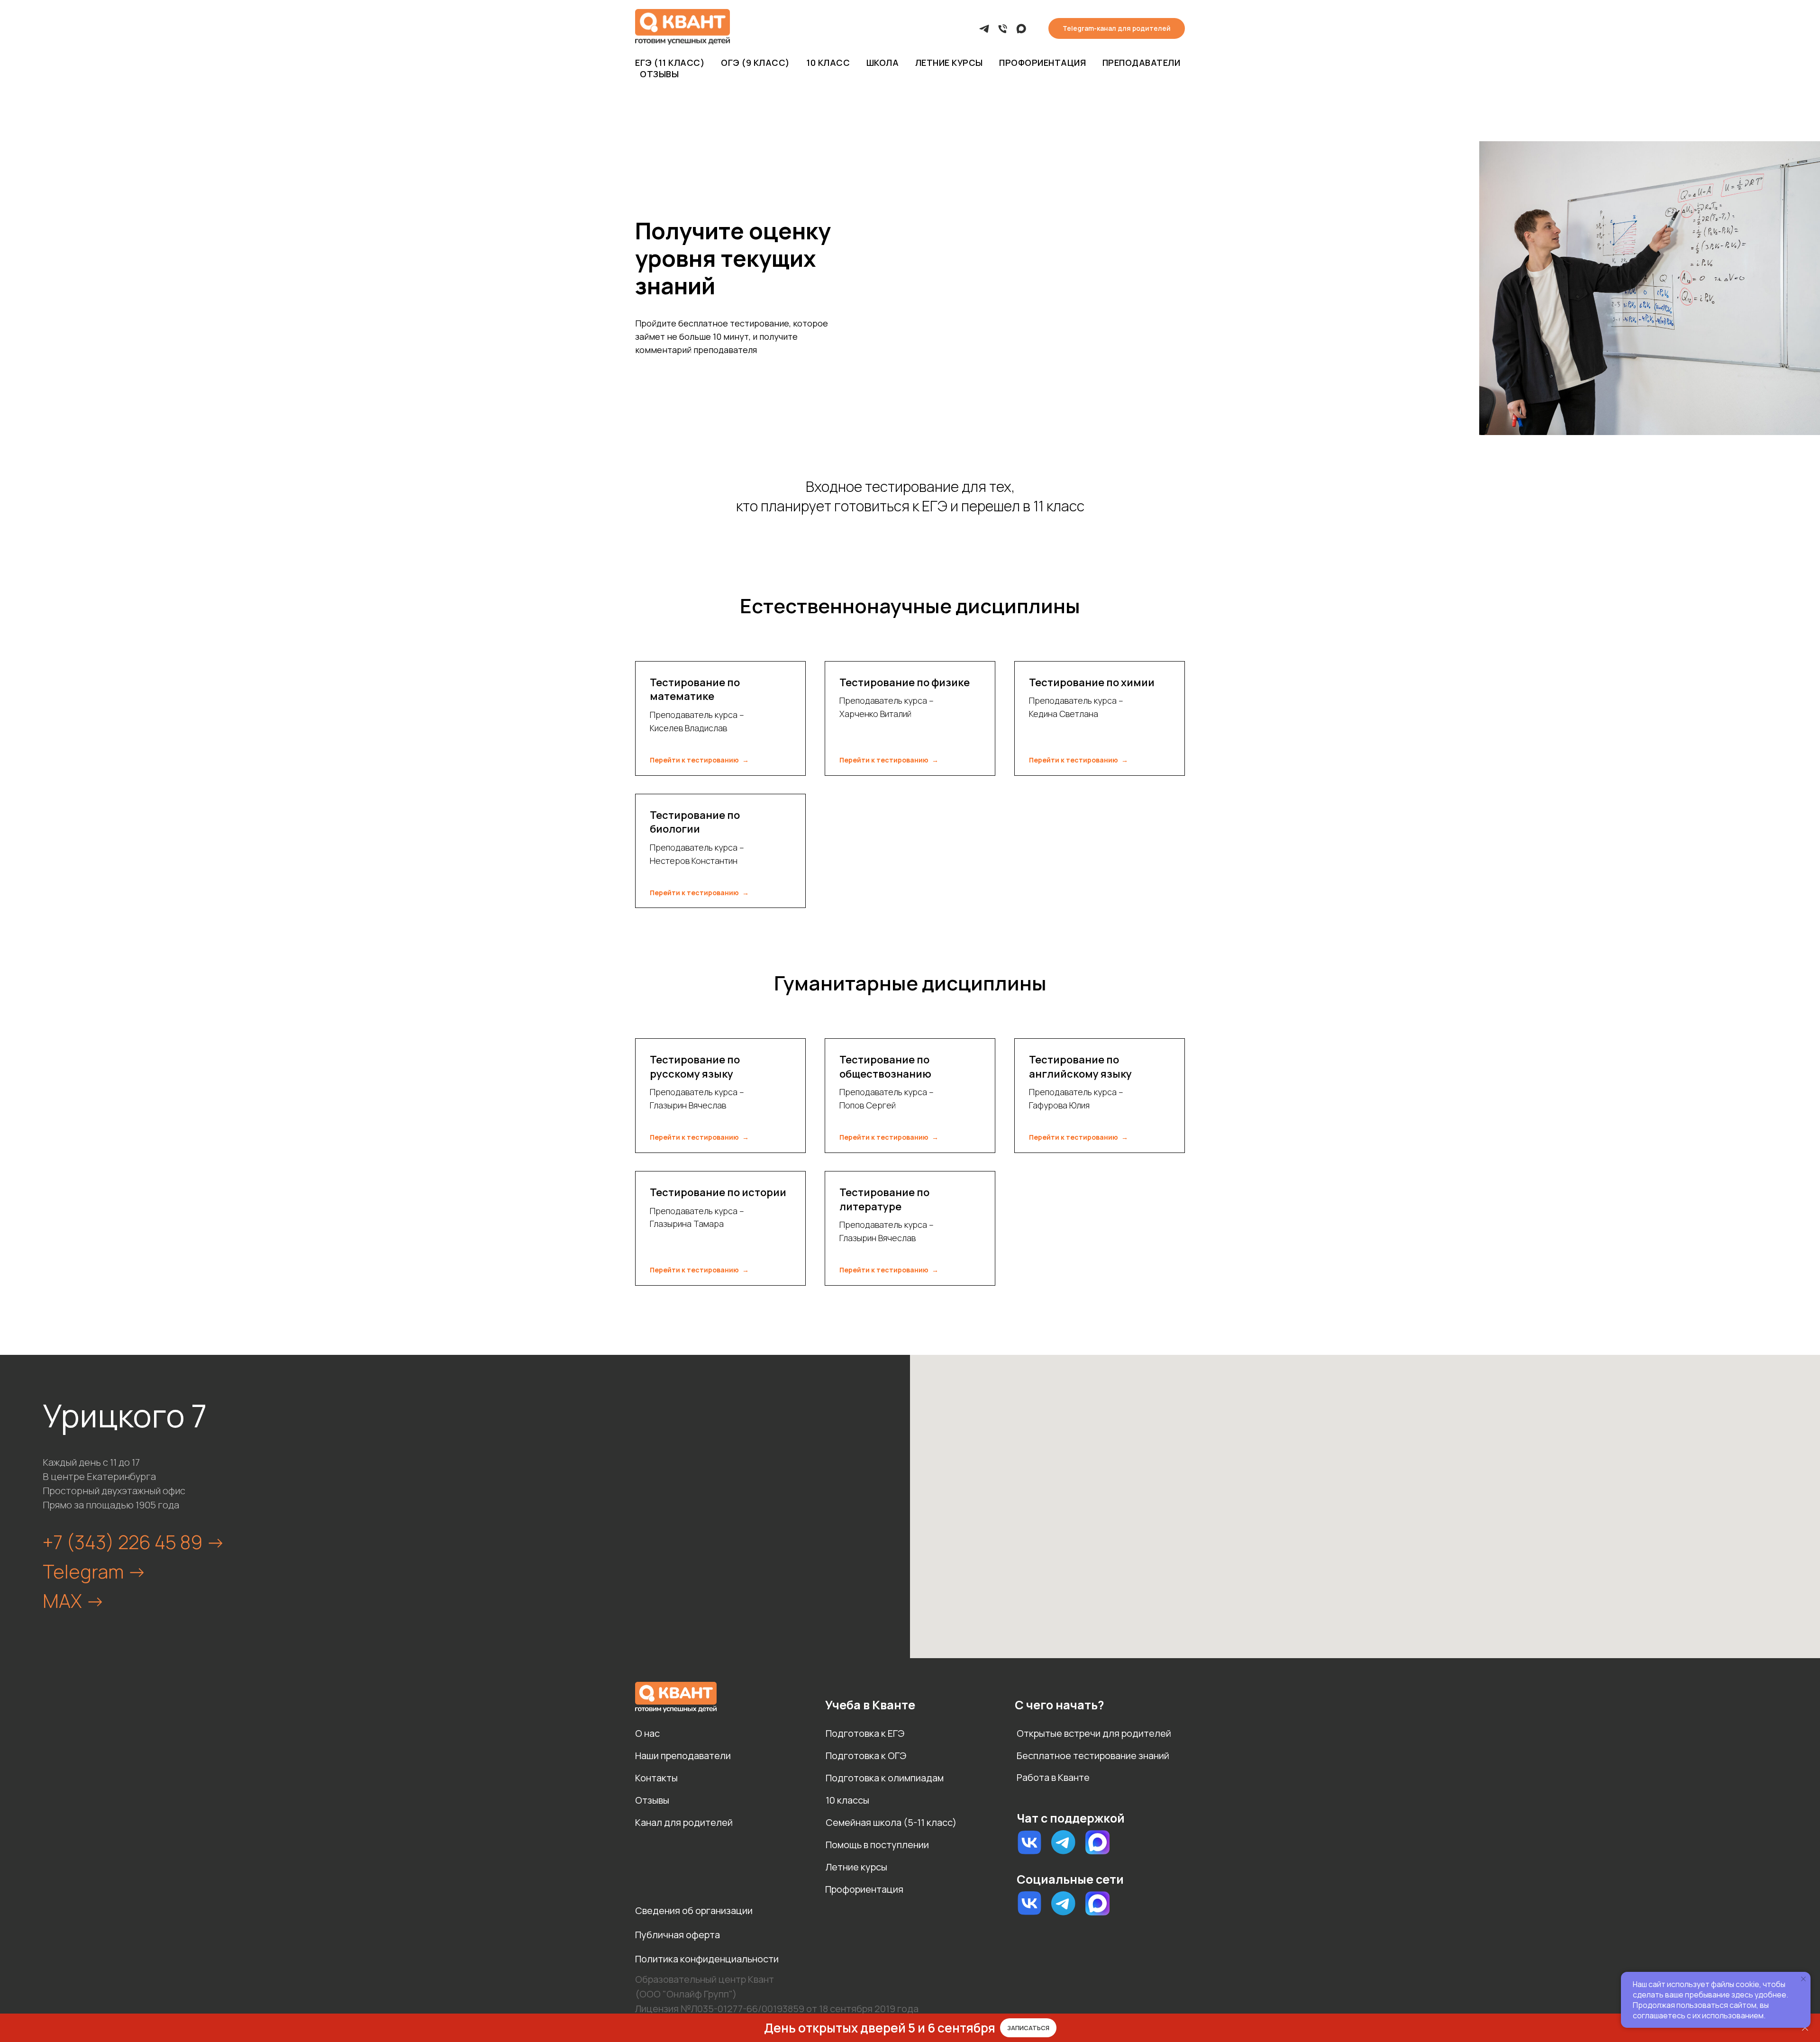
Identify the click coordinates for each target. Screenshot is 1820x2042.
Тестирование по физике (905, 682)
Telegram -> (95, 1571)
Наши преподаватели (683, 1756)
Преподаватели (1142, 63)
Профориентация (1042, 63)
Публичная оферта (678, 1935)
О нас (647, 1733)
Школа (883, 63)
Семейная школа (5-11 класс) (891, 1822)
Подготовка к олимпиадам (885, 1778)
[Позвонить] (1003, 29)
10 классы (847, 1800)
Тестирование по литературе (884, 1199)
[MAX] (1021, 29)
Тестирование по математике (695, 690)
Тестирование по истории (718, 1192)
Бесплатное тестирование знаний (1093, 1756)
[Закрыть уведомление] (1803, 1979)
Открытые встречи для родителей (1094, 1733)
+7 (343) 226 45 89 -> (134, 1542)
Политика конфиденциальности (707, 1959)
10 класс (828, 63)
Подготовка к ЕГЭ (865, 1733)
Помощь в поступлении (877, 1845)
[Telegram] (984, 29)
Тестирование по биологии (695, 822)
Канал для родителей (684, 1822)
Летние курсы (949, 63)
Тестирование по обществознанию (885, 1067)
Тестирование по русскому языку (695, 1067)
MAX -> (74, 1601)
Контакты (656, 1778)
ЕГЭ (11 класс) (670, 63)
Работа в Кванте (1053, 1777)
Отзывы (659, 74)
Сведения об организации (694, 1910)
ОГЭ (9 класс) (755, 63)
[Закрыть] (1805, 2028)
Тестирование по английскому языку (1080, 1067)
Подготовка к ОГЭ (866, 1756)
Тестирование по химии (1092, 682)
